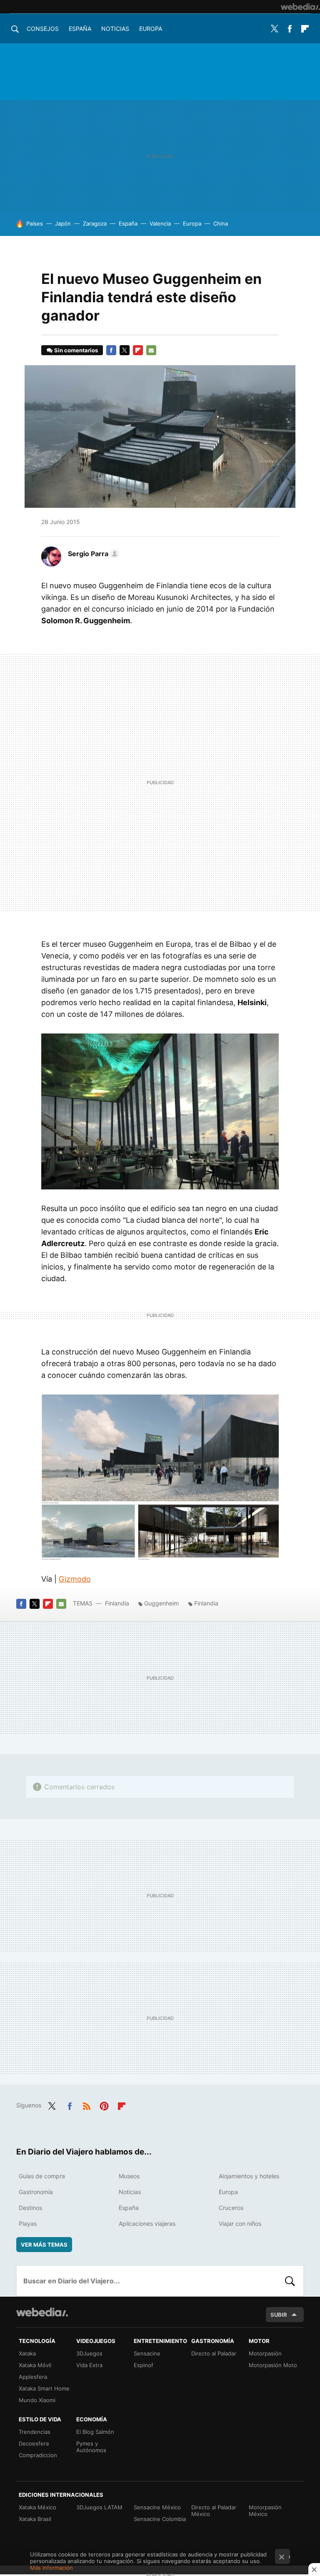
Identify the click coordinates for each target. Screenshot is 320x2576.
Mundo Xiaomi (37, 2400)
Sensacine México (157, 2507)
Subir (279, 2315)
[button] (92, 554)
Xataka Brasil (35, 2519)
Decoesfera (34, 2443)
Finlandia (117, 1603)
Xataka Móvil (35, 2365)
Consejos (43, 29)
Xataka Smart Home (44, 2388)
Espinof (144, 2365)
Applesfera (33, 2377)
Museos (129, 2176)
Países (35, 223)
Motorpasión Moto (273, 2365)
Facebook (290, 29)
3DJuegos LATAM (99, 2507)
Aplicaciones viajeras (147, 2224)
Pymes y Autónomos (91, 2447)
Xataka (27, 2353)
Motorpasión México (265, 2511)
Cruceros (231, 2208)
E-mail (151, 350)
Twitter (274, 29)
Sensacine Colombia (160, 2519)
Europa (151, 29)
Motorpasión (265, 2353)
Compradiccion (38, 2455)
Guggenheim (161, 1603)
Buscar (290, 2281)
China (221, 223)
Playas (28, 2224)
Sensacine (147, 2353)
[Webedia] (300, 7)
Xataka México (37, 2507)
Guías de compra (42, 2176)
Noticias (115, 29)
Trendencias (35, 2432)
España (80, 29)
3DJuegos (89, 2353)
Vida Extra (89, 2365)
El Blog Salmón (95, 2432)
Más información (51, 2568)
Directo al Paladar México (214, 2511)
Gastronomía (36, 2192)
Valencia (160, 223)
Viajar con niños (240, 2224)
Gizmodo (75, 1579)
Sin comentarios (76, 350)
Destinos (30, 2208)
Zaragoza (95, 223)
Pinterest (104, 2104)
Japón (63, 223)
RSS (87, 2104)
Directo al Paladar (214, 2353)
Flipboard (305, 29)
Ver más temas (44, 2245)
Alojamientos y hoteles (249, 2176)
